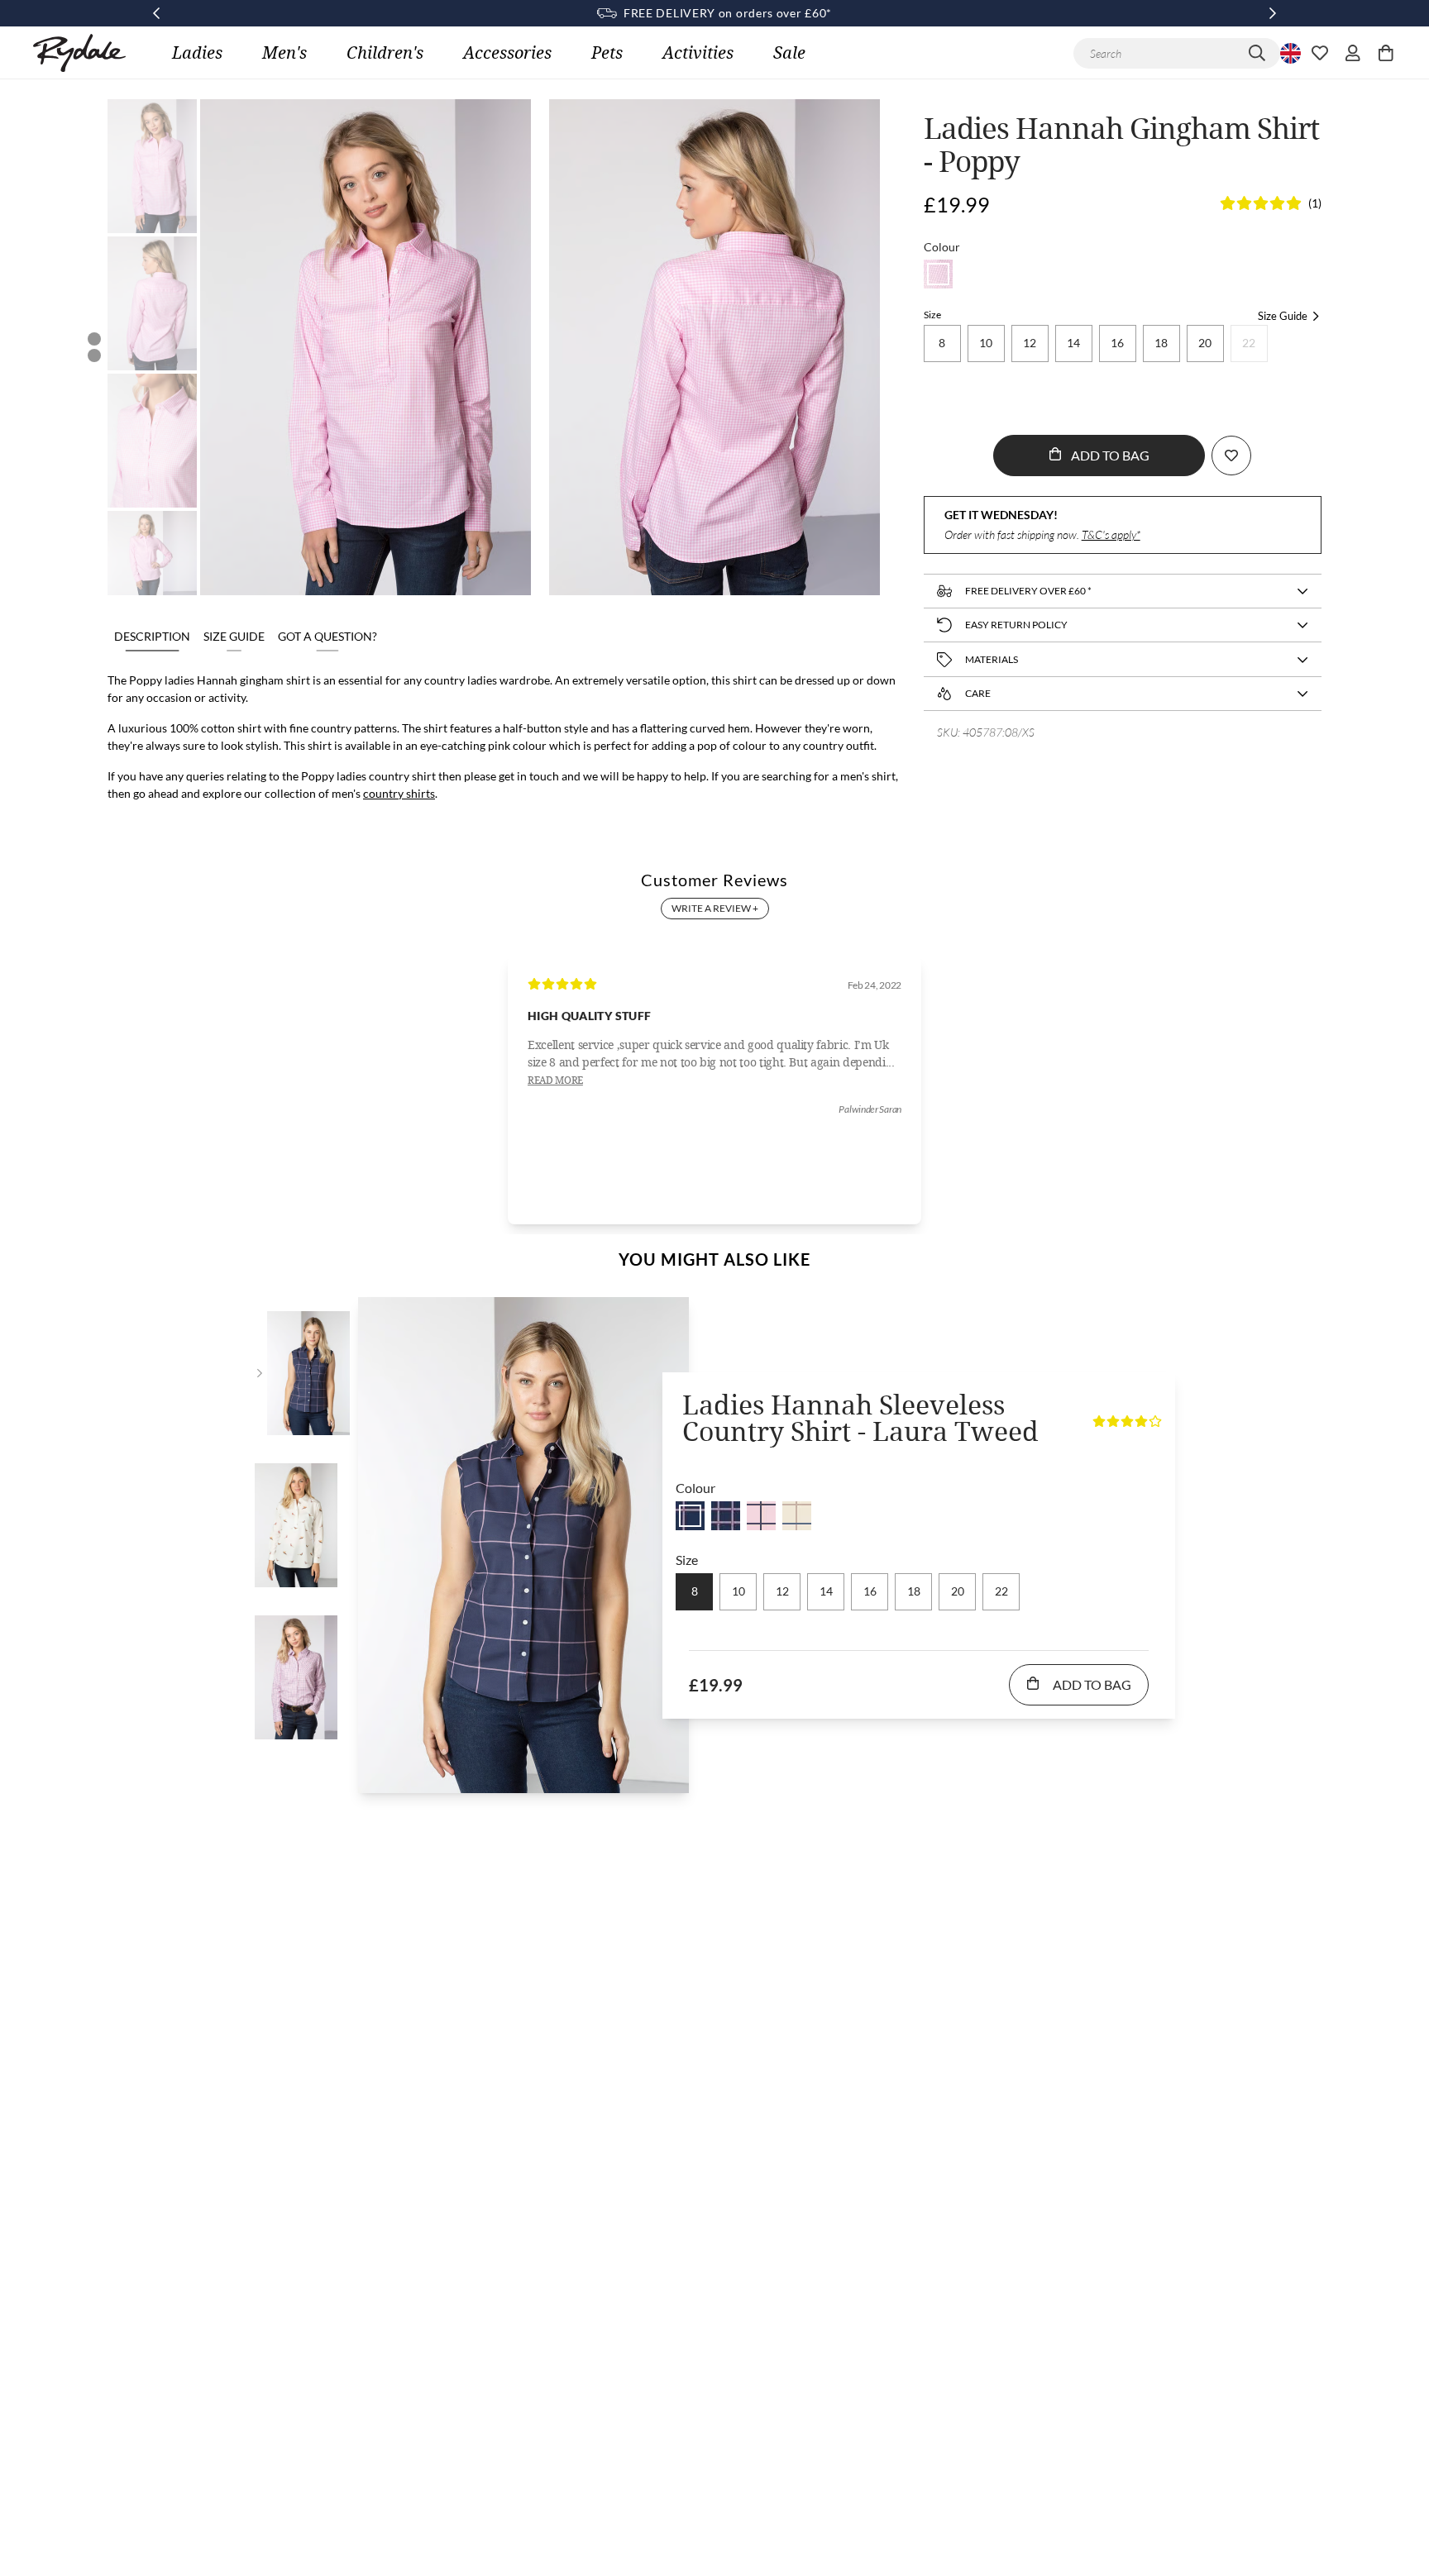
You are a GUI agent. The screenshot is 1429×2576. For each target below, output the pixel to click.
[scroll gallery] (94, 339)
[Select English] (1288, 53)
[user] (1353, 53)
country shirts (399, 793)
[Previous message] (156, 13)
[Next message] (1273, 13)
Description (152, 636)
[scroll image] (152, 166)
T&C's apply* (1111, 534)
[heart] (1320, 53)
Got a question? (327, 636)
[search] (1257, 53)
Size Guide (234, 636)
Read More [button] (555, 1080)
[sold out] (938, 274)
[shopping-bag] (1386, 53)
